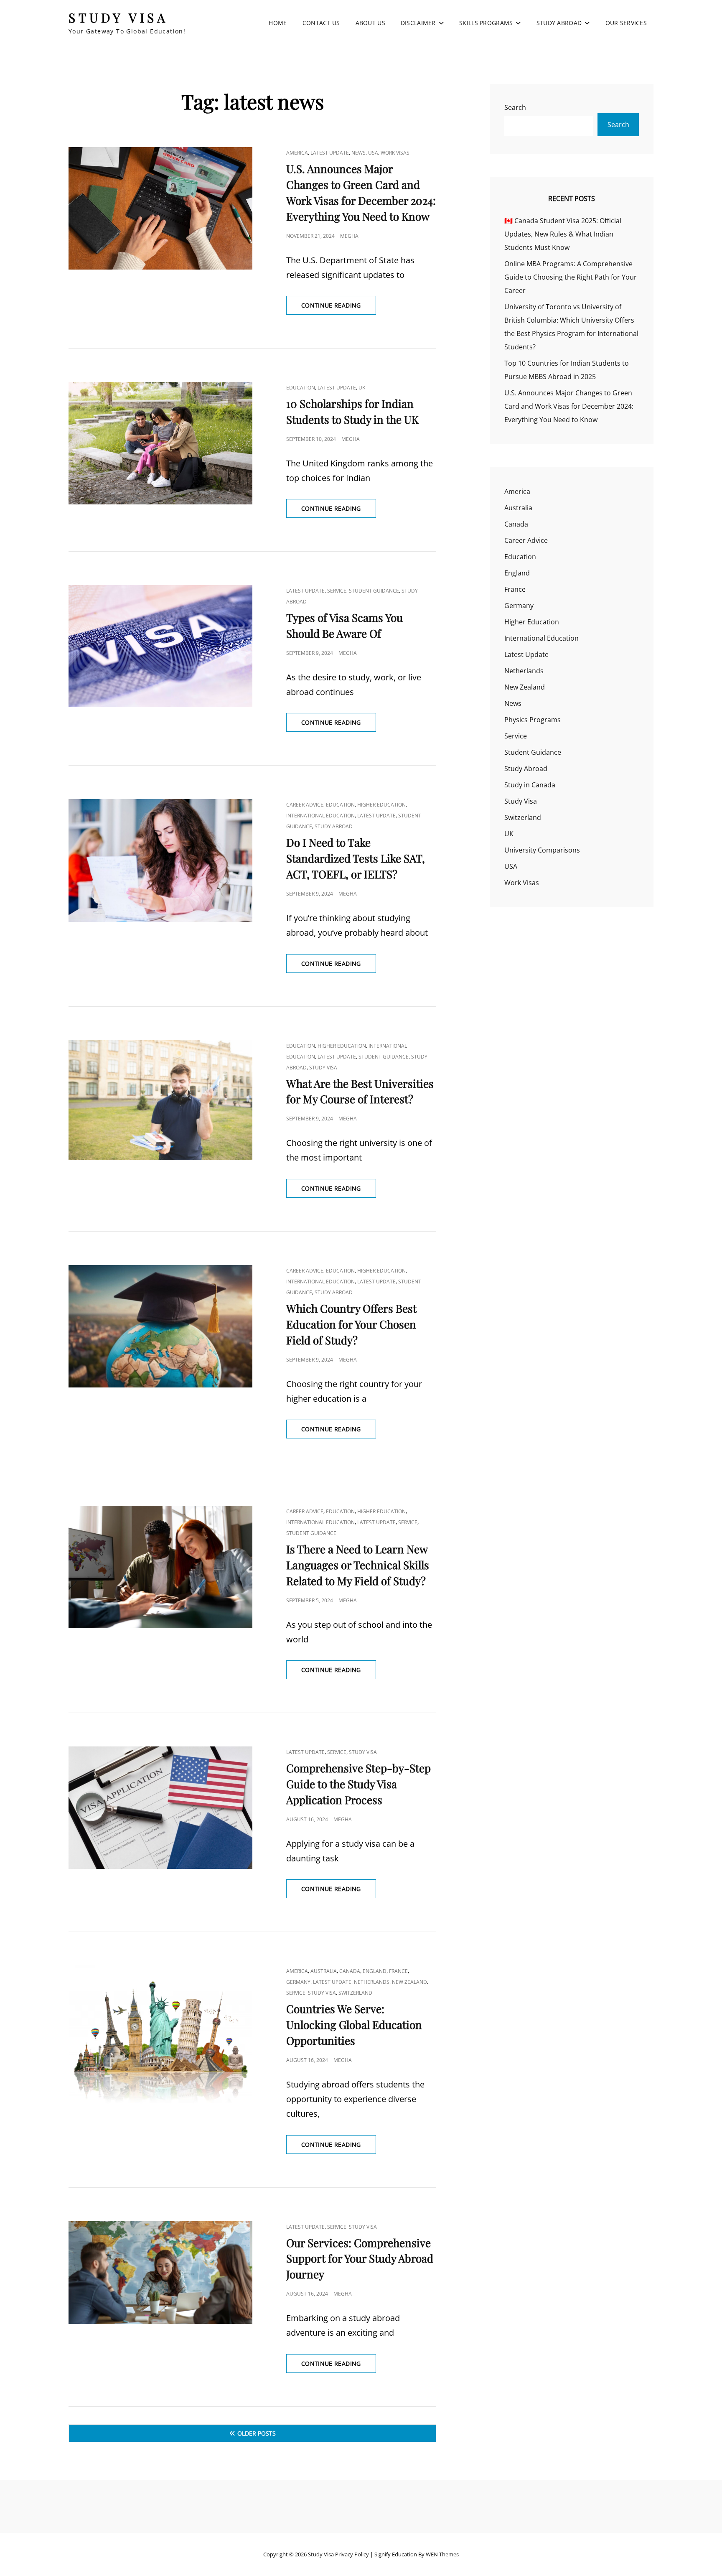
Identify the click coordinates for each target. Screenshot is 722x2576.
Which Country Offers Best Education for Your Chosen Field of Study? (351, 1324)
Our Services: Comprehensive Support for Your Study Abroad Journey (360, 2259)
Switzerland (355, 1993)
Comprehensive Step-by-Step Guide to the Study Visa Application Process (358, 1784)
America (297, 153)
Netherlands (372, 1982)
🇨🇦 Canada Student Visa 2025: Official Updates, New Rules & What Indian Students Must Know (563, 234)
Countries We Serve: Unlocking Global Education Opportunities (354, 2025)
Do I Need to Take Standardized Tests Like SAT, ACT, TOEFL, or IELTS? (356, 858)
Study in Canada (530, 785)
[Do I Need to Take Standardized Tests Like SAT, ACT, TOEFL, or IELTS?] (160, 860)
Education (301, 388)
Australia (324, 1971)
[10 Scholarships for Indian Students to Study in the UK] (160, 443)
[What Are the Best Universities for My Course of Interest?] (160, 1100)
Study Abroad (559, 23)
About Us (370, 23)
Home (278, 23)
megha (349, 236)
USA (373, 153)
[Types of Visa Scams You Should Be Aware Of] (160, 646)
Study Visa (118, 18)
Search (515, 107)
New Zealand (409, 1982)
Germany (298, 1982)
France (398, 1971)
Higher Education (381, 805)
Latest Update (330, 153)
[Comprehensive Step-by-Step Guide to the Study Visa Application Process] (160, 1808)
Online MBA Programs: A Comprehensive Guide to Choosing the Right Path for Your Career (571, 277)
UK (362, 388)
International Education (320, 816)
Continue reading (339, 308)
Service (337, 591)
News (358, 153)
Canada (350, 1971)
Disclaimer (418, 23)
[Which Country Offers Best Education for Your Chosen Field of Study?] (160, 1326)
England (375, 1971)
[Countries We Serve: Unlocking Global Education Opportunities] (160, 2036)
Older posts (257, 2433)
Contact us (321, 23)
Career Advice (305, 805)
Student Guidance (374, 591)
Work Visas (395, 153)
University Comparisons (542, 850)
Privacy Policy (352, 2554)
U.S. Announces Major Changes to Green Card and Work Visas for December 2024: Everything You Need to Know (569, 406)
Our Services (626, 23)
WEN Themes (442, 2554)
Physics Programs (533, 720)
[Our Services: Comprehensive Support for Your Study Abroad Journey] (160, 2273)
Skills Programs (486, 23)
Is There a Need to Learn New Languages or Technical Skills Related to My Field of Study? (358, 1565)
